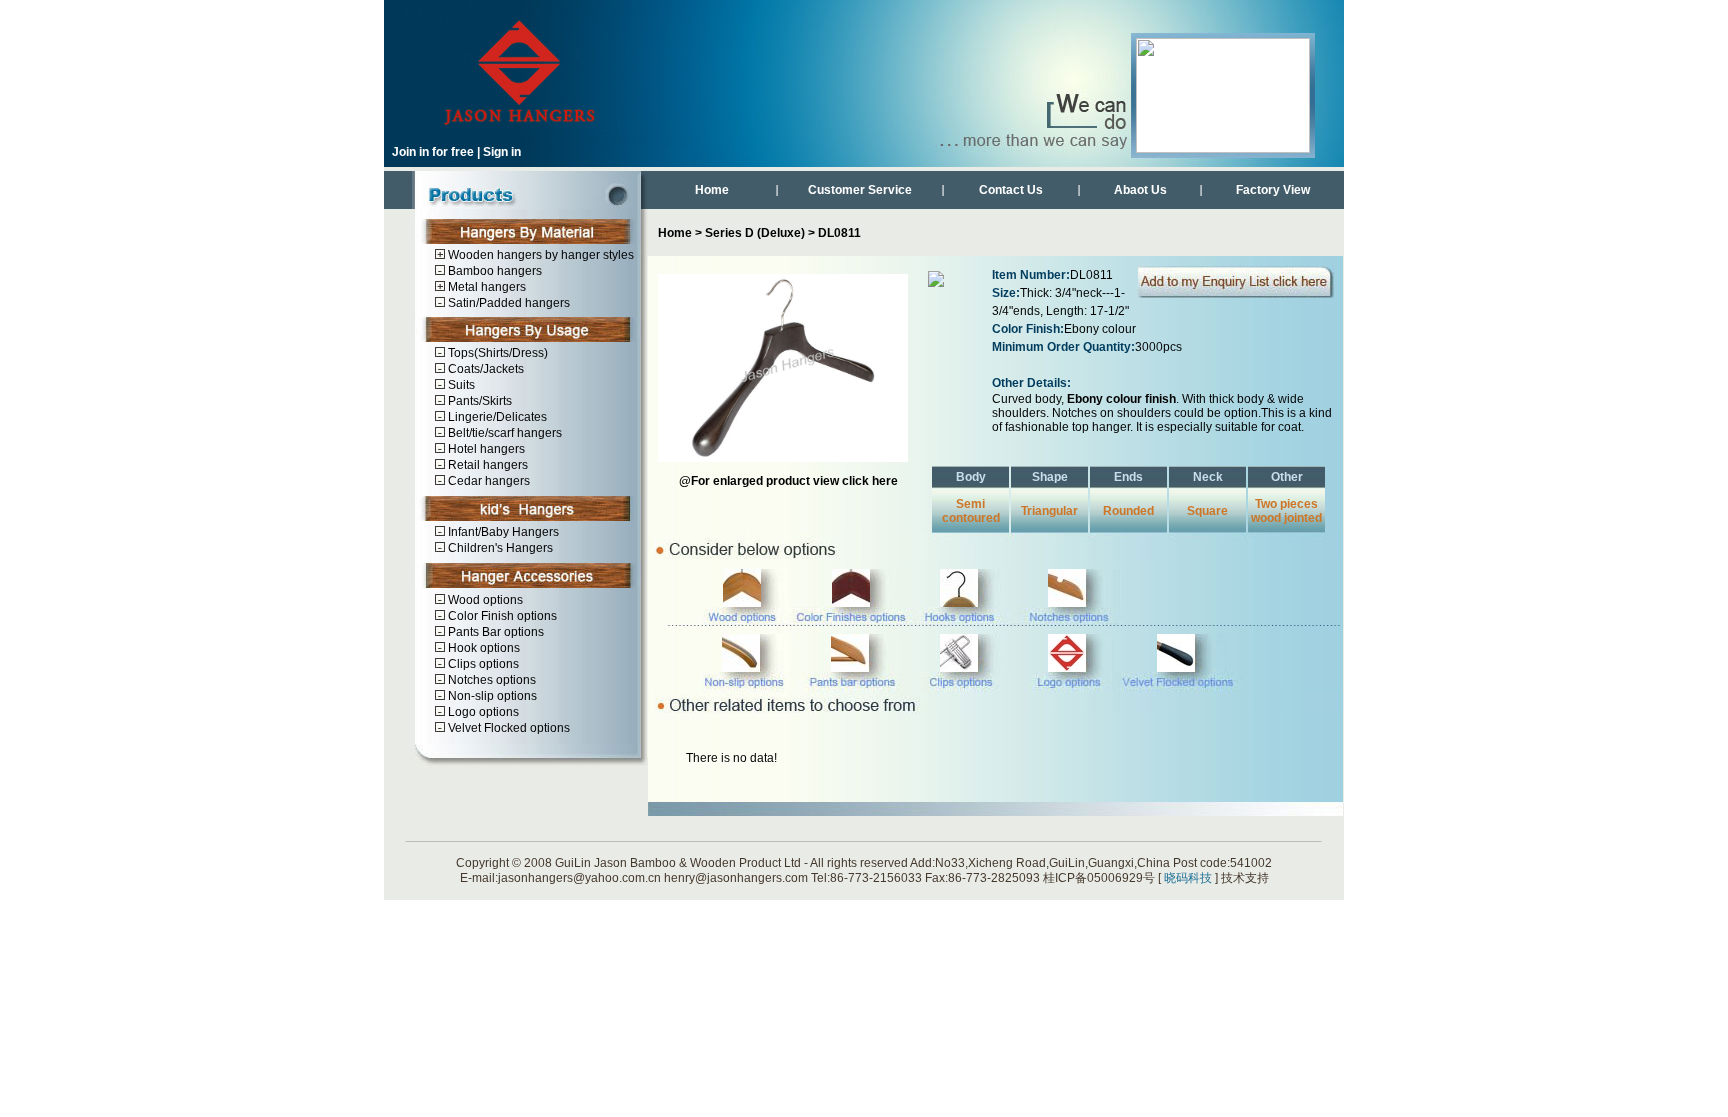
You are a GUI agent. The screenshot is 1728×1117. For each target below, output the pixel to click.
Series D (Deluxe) (755, 233)
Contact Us (1011, 190)
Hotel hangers (485, 449)
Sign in (502, 152)
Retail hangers (486, 465)
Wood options (484, 600)
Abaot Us (1140, 190)
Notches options (490, 680)
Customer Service (860, 190)
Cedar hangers (487, 481)
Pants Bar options (494, 632)
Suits (460, 385)
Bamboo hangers (493, 271)
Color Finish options (501, 616)
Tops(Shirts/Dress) (496, 353)
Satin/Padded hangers (507, 303)
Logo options (482, 712)
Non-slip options (491, 696)
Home (712, 190)
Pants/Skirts (478, 401)
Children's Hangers (499, 548)
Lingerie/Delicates (496, 417)
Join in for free (433, 152)
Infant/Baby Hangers (502, 532)
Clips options (482, 664)
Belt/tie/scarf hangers (503, 433)
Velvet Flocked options (507, 728)
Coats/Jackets (484, 369)
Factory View (1273, 190)
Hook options (482, 648)
